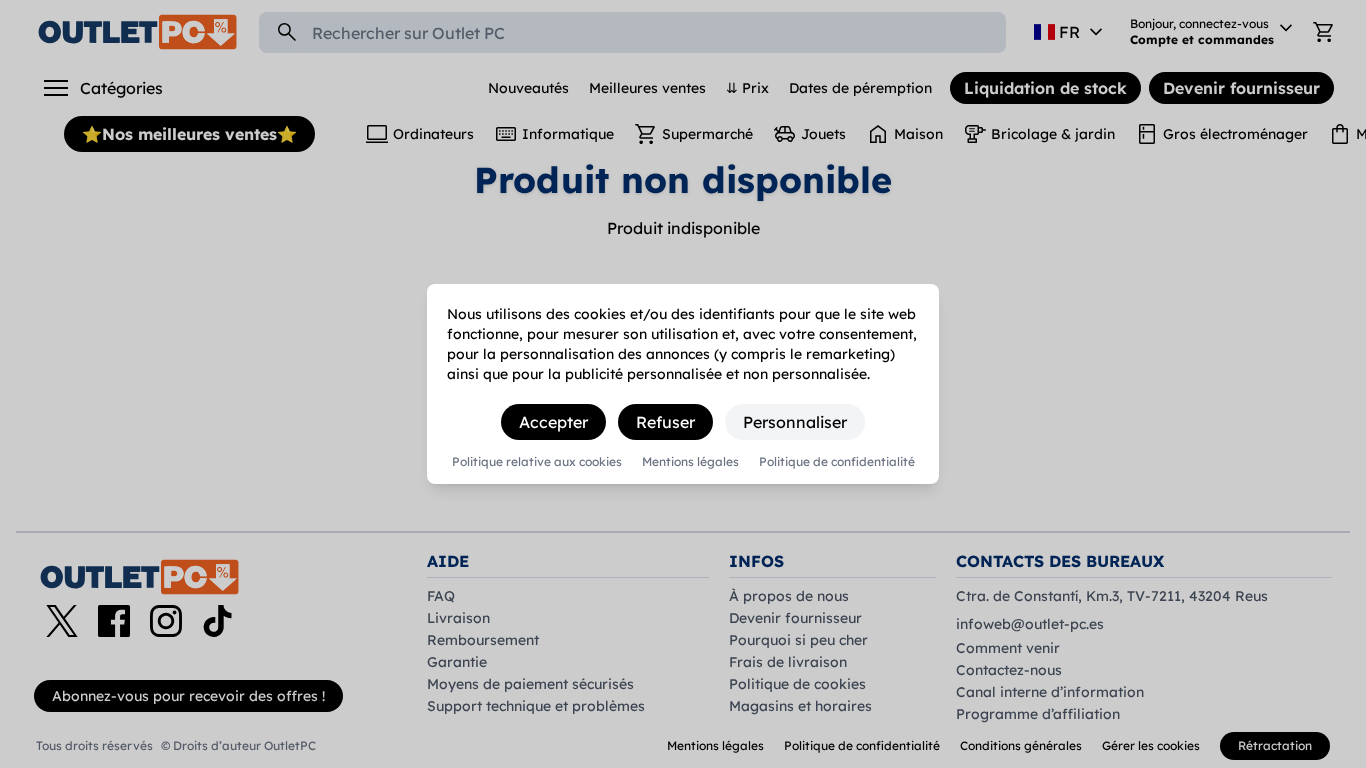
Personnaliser (795, 422)
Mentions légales (690, 462)
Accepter (553, 422)
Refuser (665, 422)
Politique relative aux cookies (537, 462)
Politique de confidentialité (837, 462)
